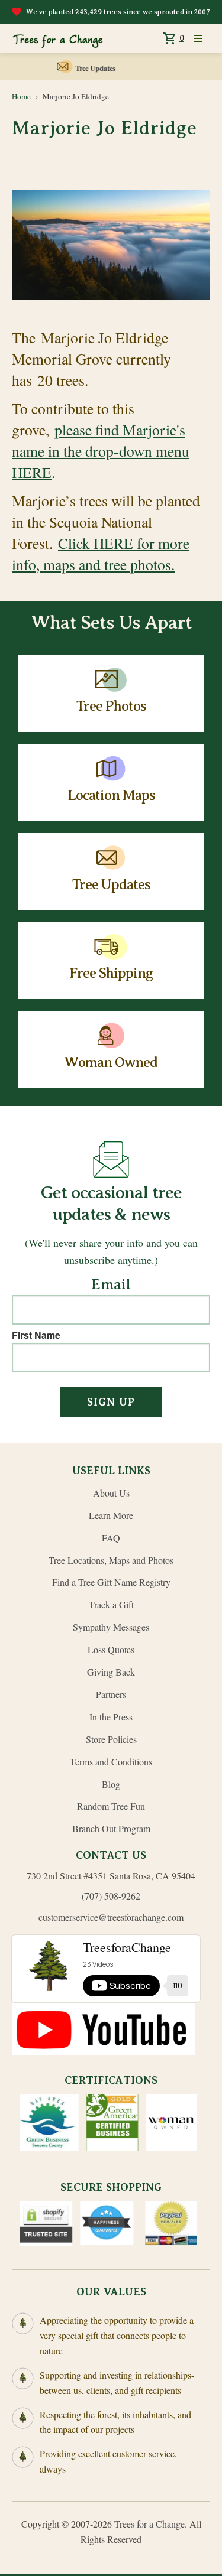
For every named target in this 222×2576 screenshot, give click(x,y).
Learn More (111, 1515)
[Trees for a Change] (57, 38)
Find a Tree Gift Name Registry (111, 1582)
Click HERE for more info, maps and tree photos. (101, 554)
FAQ (111, 1538)
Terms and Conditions (111, 1762)
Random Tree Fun (111, 1806)
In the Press (111, 1717)
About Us (111, 1493)
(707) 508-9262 (111, 1896)
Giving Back (111, 1672)
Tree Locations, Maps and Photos (111, 1560)
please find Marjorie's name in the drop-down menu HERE (101, 451)
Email (111, 1285)
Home (21, 96)
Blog (111, 1784)
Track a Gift (111, 1604)
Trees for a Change (149, 2524)
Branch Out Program (111, 1828)
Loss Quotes (111, 1649)
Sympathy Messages (111, 1627)
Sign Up (111, 1402)
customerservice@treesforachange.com (111, 1917)
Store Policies (111, 1739)
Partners (111, 1694)
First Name (36, 1335)
